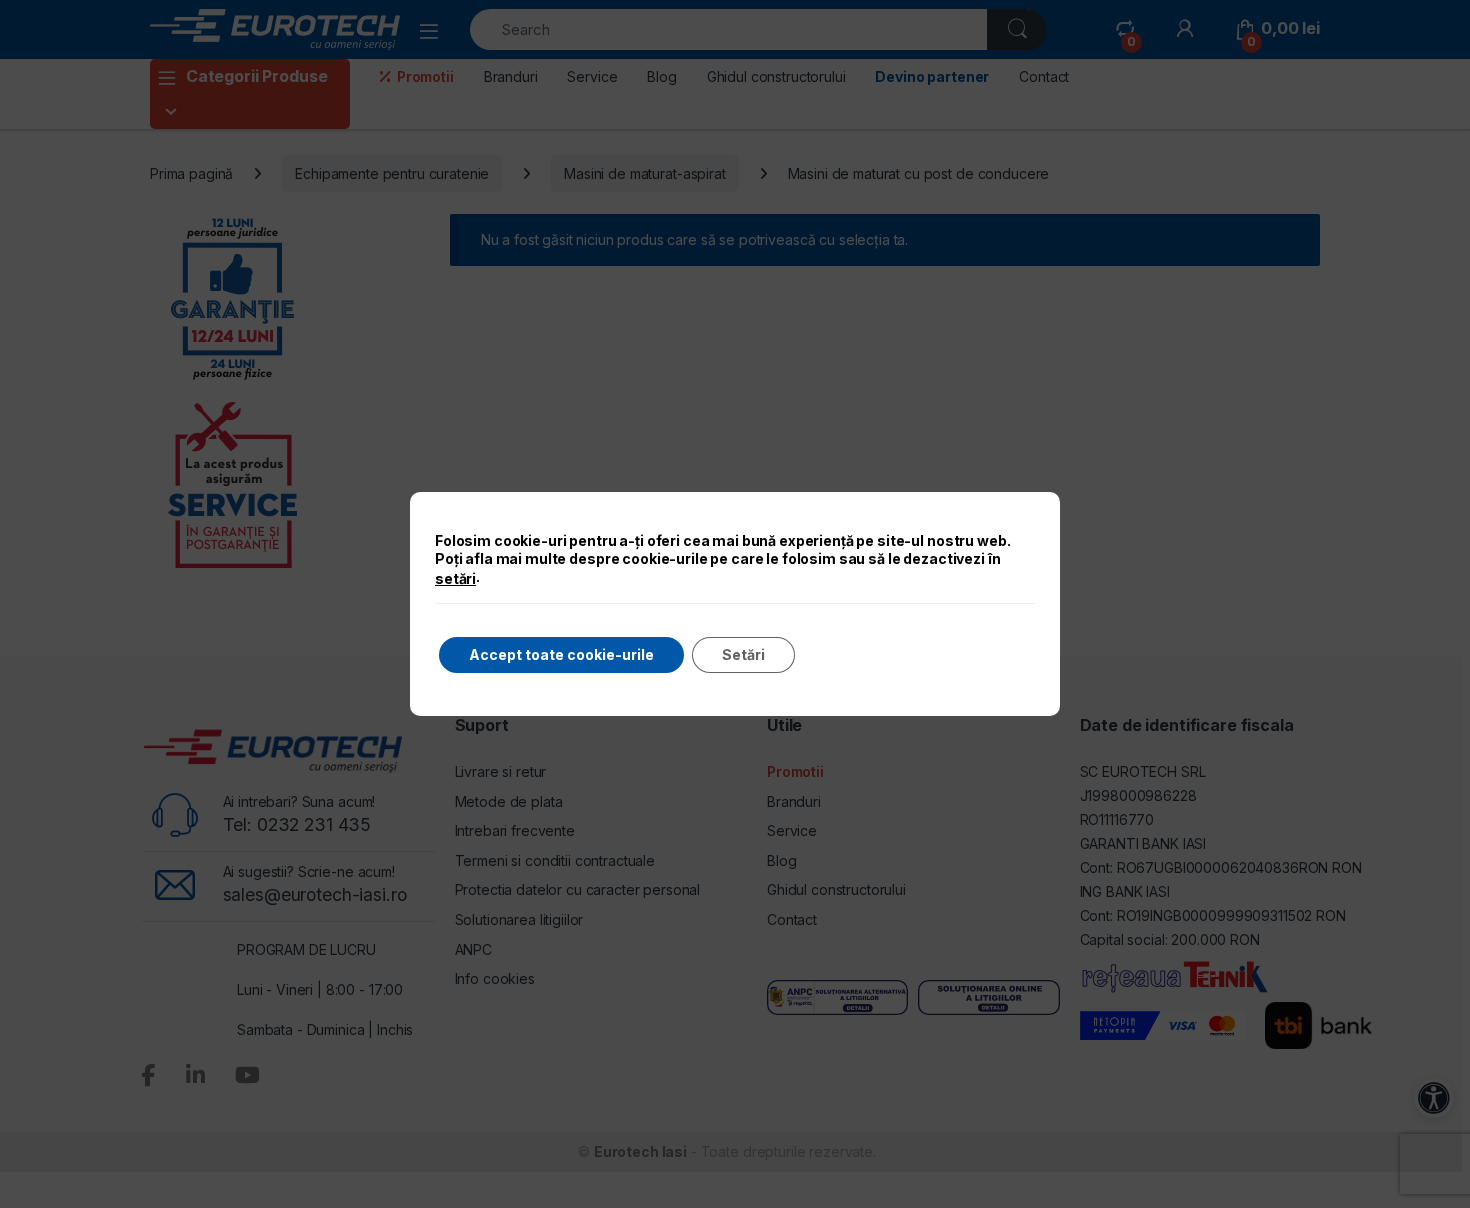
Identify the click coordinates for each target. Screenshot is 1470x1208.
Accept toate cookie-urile (561, 654)
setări (455, 578)
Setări (743, 654)
